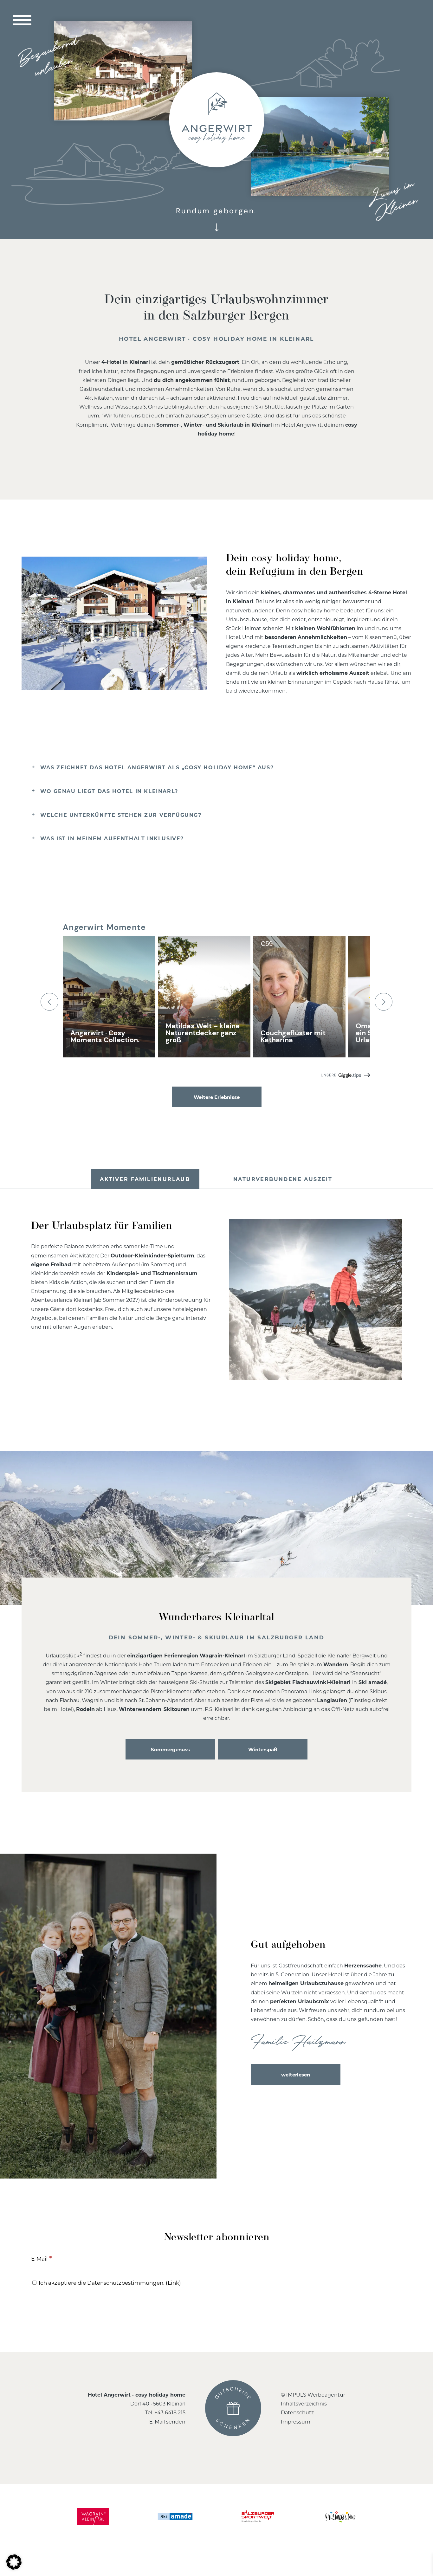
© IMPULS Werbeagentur (313, 2395)
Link (173, 2282)
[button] (14, 2562)
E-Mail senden (167, 2421)
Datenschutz (297, 2412)
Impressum (296, 2421)
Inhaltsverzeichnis (304, 2403)
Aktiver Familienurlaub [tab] (145, 1179)
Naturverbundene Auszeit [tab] (283, 1179)
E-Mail (42, 2258)
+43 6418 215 (170, 2412)
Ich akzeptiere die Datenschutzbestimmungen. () (109, 2282)
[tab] (217, 768)
